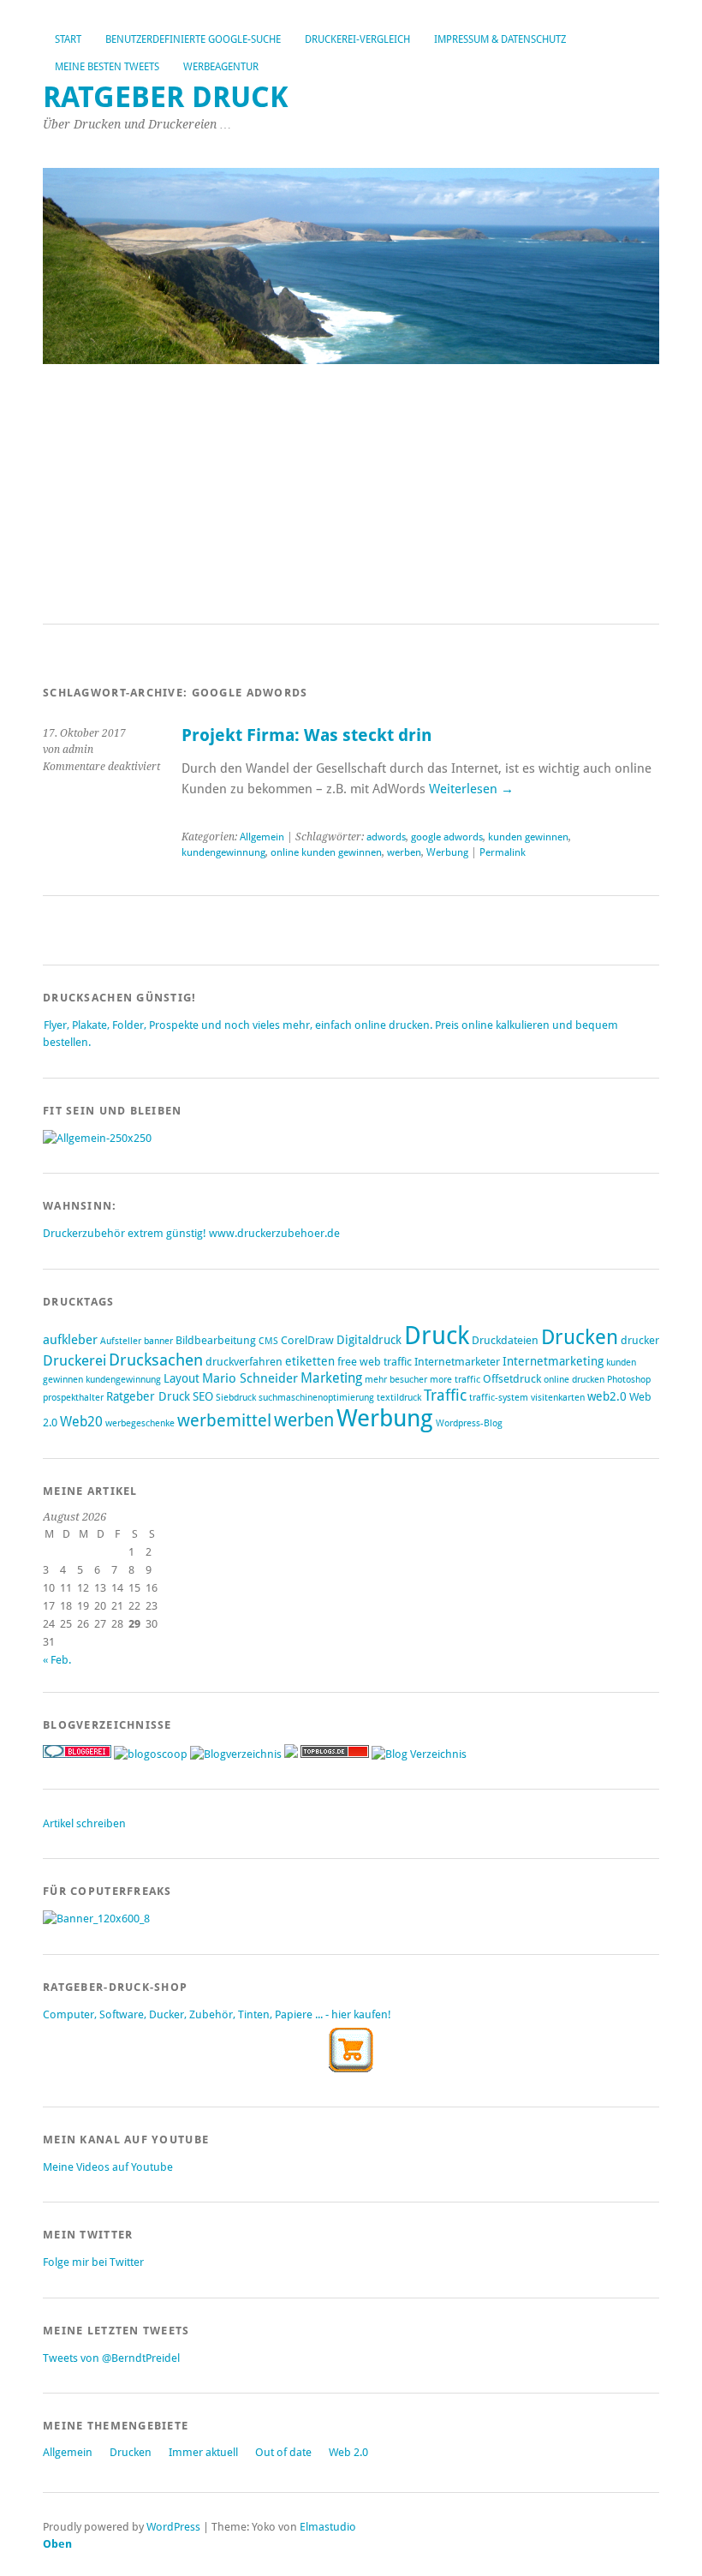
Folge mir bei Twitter (93, 2262)
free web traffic (375, 1362)
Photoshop (629, 1380)
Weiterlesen (471, 789)
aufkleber (70, 1340)
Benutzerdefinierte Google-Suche (193, 39)
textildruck (399, 1398)
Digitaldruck (369, 1340)
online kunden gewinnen (326, 852)
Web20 (81, 1422)
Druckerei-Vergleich (357, 39)
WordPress (173, 2527)
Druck (437, 1336)
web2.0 (607, 1396)
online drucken (574, 1380)
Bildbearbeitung (216, 1340)
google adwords (447, 837)
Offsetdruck (512, 1379)
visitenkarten (558, 1398)
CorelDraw (307, 1340)
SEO (203, 1396)
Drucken (580, 1337)
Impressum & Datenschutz (500, 39)
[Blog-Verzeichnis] (77, 1754)
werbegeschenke (140, 1423)
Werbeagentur (221, 67)
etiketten (310, 1361)
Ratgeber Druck (166, 97)
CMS (268, 1341)
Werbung (447, 852)
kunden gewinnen (528, 837)
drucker (640, 1340)
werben (404, 852)
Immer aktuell (203, 2452)
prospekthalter (73, 1398)
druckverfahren (244, 1362)
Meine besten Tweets (107, 67)
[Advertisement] (351, 495)
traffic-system (499, 1398)
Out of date (283, 2452)
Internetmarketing (553, 1361)
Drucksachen (156, 1360)
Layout (181, 1378)
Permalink (503, 852)
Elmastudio (328, 2527)
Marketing (331, 1378)
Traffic (445, 1395)
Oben (57, 2544)
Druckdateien (505, 1340)
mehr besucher (396, 1380)
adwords (386, 837)
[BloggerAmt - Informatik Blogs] (236, 1754)
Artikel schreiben (84, 1823)
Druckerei (74, 1360)
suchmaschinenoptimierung (316, 1398)
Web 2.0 (348, 2452)
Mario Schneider (250, 1378)
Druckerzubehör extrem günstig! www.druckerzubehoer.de (191, 1233)
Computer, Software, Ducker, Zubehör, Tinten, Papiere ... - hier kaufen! (217, 2014)
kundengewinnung (223, 852)
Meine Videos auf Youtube (108, 2167)
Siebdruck (236, 1398)
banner (158, 1341)
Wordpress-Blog (469, 1423)
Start (68, 39)
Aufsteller (121, 1341)
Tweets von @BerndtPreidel (111, 2358)
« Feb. (57, 1660)
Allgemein (262, 837)
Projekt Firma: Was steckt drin (307, 735)
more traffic (455, 1380)
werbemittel (224, 1420)
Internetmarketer (457, 1362)
